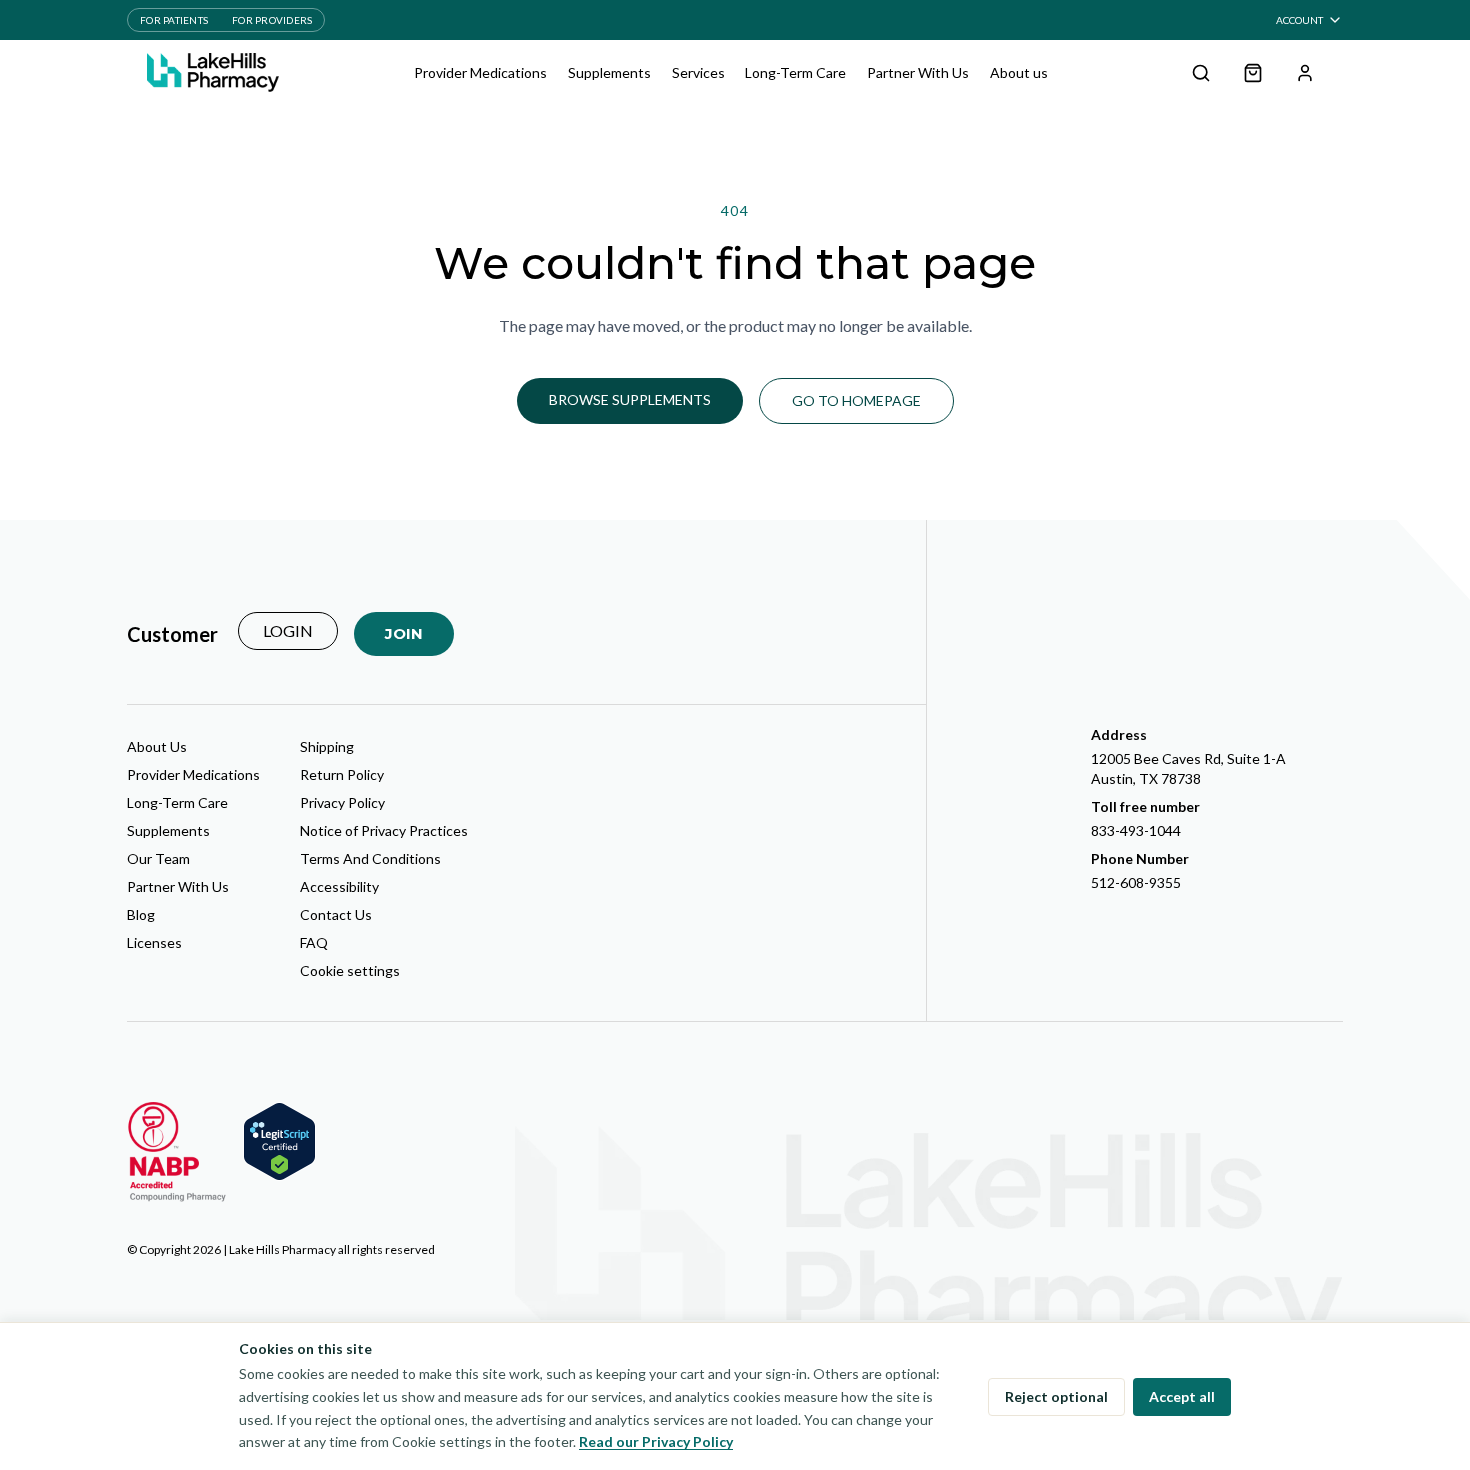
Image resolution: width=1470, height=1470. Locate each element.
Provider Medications (480, 72)
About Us (157, 746)
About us (1019, 72)
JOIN (404, 633)
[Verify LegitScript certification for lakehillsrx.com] (279, 1141)
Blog (141, 914)
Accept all (1182, 1396)
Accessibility (339, 886)
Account (1299, 20)
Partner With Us (918, 72)
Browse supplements (630, 399)
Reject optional (1056, 1396)
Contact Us (336, 914)
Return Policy (342, 774)
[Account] (1305, 73)
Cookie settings (350, 970)
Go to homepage (856, 400)
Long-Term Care (795, 72)
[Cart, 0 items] (1253, 73)
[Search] (1201, 73)
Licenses (154, 942)
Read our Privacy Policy (656, 1441)
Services (698, 72)
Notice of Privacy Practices (384, 830)
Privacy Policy (342, 802)
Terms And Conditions (370, 858)
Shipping (327, 746)
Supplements (609, 72)
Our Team (158, 858)
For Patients (174, 20)
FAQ (314, 942)
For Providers (272, 20)
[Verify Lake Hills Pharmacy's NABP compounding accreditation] (177, 1152)
